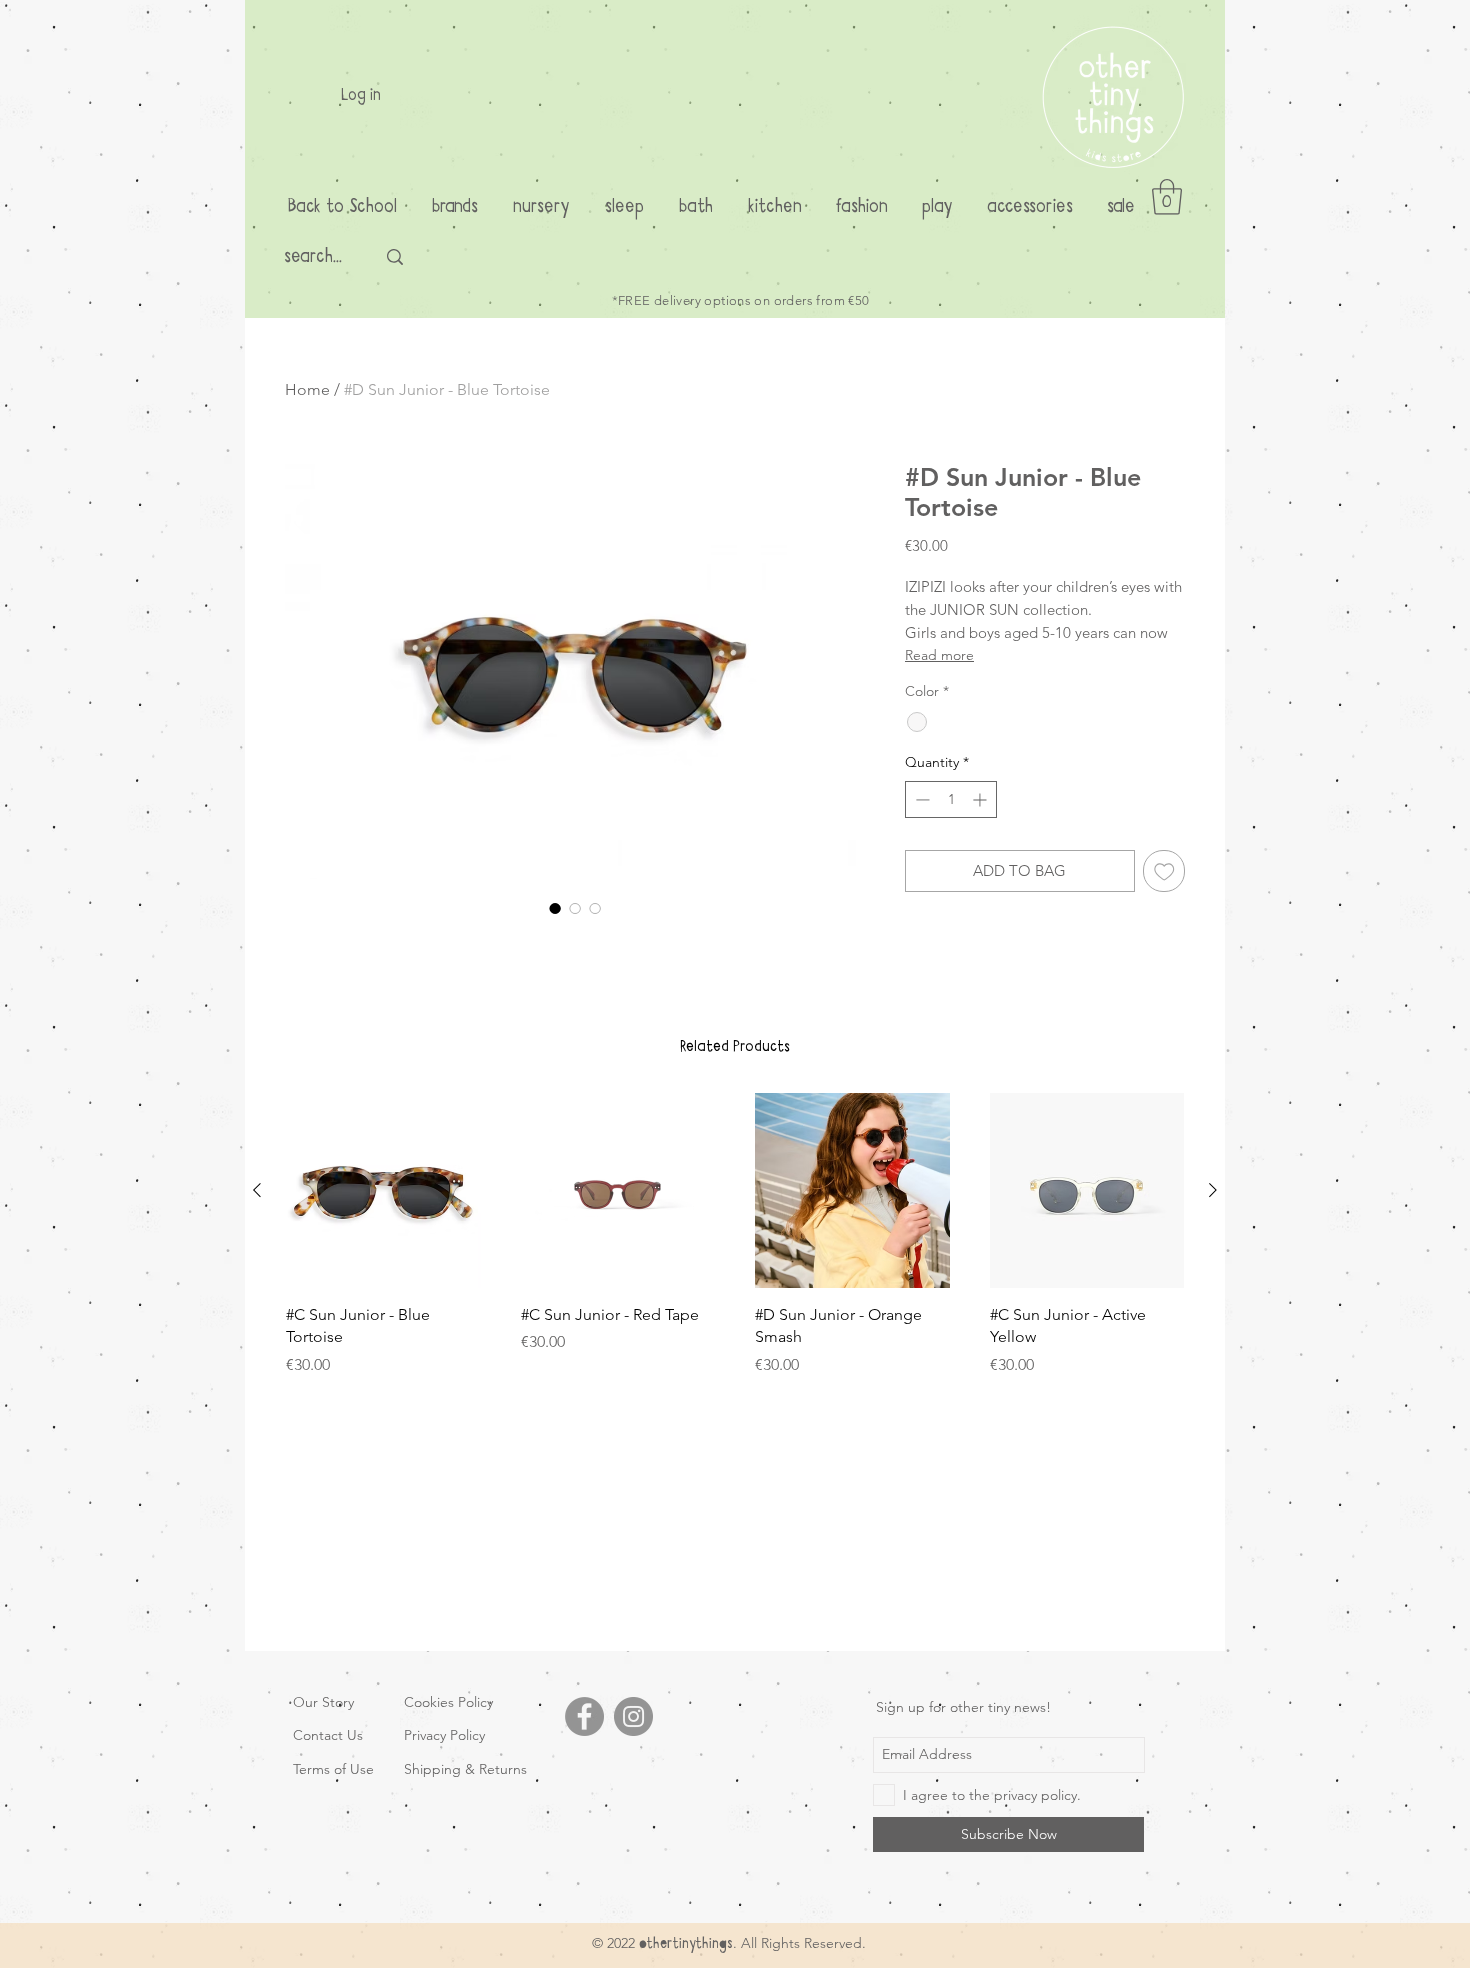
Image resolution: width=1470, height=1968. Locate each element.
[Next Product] (1213, 1190)
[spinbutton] (951, 799)
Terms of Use (333, 1769)
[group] (735, 1234)
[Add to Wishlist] (1164, 871)
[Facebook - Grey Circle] (584, 1716)
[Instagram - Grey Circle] (633, 1716)
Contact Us (328, 1735)
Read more (939, 655)
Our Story (323, 1702)
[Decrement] (920, 799)
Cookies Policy (448, 1702)
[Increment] (981, 799)
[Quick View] (383, 1190)
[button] (1167, 197)
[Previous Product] (257, 1190)
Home (307, 389)
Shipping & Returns (465, 1769)
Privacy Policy (444, 1735)
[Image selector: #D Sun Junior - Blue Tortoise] (555, 908)
